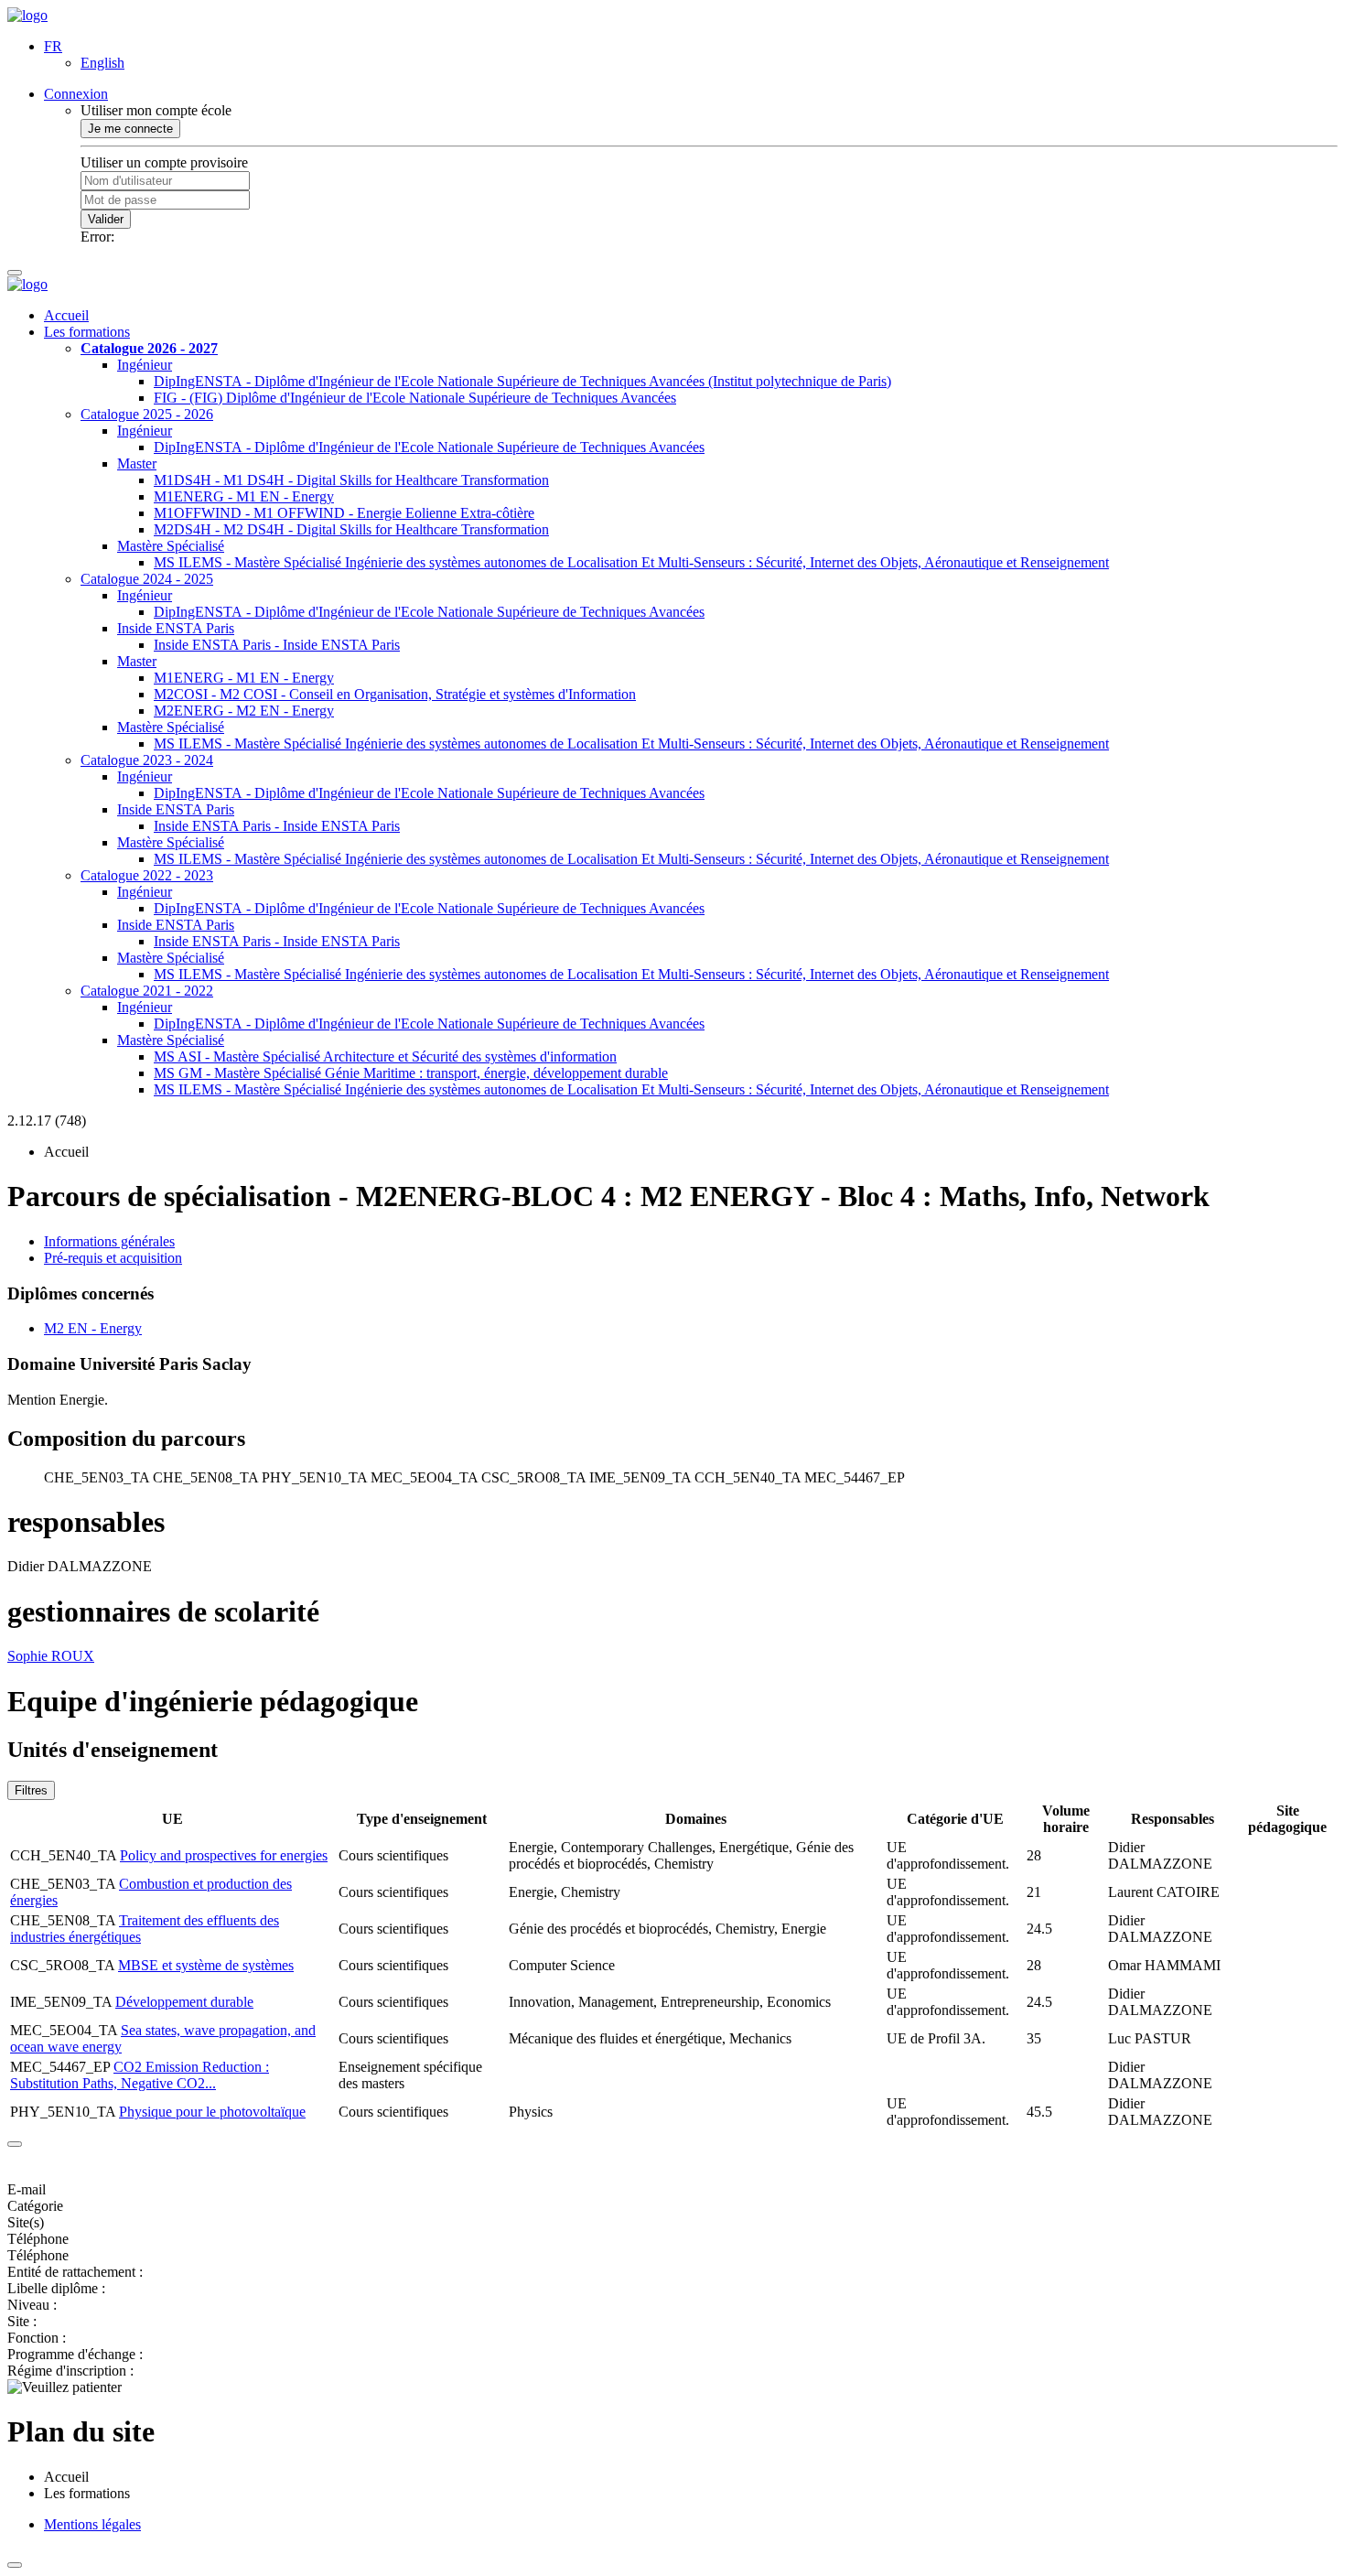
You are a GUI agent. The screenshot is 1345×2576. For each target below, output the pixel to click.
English (102, 63)
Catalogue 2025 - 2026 (147, 414)
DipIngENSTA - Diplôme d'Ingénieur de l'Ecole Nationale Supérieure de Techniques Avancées (429, 447)
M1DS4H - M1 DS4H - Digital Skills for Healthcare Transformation (351, 480)
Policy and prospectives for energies (224, 1855)
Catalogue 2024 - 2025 (147, 579)
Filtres (31, 1790)
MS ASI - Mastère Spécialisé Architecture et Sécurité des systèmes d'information (385, 1056)
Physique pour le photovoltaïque (212, 2112)
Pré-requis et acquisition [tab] (113, 1258)
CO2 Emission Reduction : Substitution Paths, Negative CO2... (140, 2075)
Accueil (66, 315)
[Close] (15, 2144)
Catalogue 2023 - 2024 (147, 760)
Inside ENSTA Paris (176, 628)
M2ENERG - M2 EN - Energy (244, 711)
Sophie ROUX (51, 1656)
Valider (106, 219)
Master (137, 463)
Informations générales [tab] (109, 1241)
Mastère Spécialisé (171, 546)
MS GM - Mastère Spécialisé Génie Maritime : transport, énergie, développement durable (411, 1073)
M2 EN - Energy (93, 1328)
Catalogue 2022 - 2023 (147, 875)
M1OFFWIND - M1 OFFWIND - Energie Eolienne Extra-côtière (344, 513)
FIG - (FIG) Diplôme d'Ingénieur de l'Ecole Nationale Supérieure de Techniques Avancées (415, 398)
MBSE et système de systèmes (206, 1965)
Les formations (87, 332)
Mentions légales (92, 2524)
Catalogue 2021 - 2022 (147, 991)
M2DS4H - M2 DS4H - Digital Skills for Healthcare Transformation (351, 529)
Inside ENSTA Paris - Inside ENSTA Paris (277, 645)
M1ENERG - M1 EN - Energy (244, 496)
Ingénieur (145, 365)
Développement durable (184, 2002)
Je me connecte (130, 129)
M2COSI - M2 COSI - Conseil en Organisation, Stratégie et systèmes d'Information (395, 694)
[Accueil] (27, 15)
